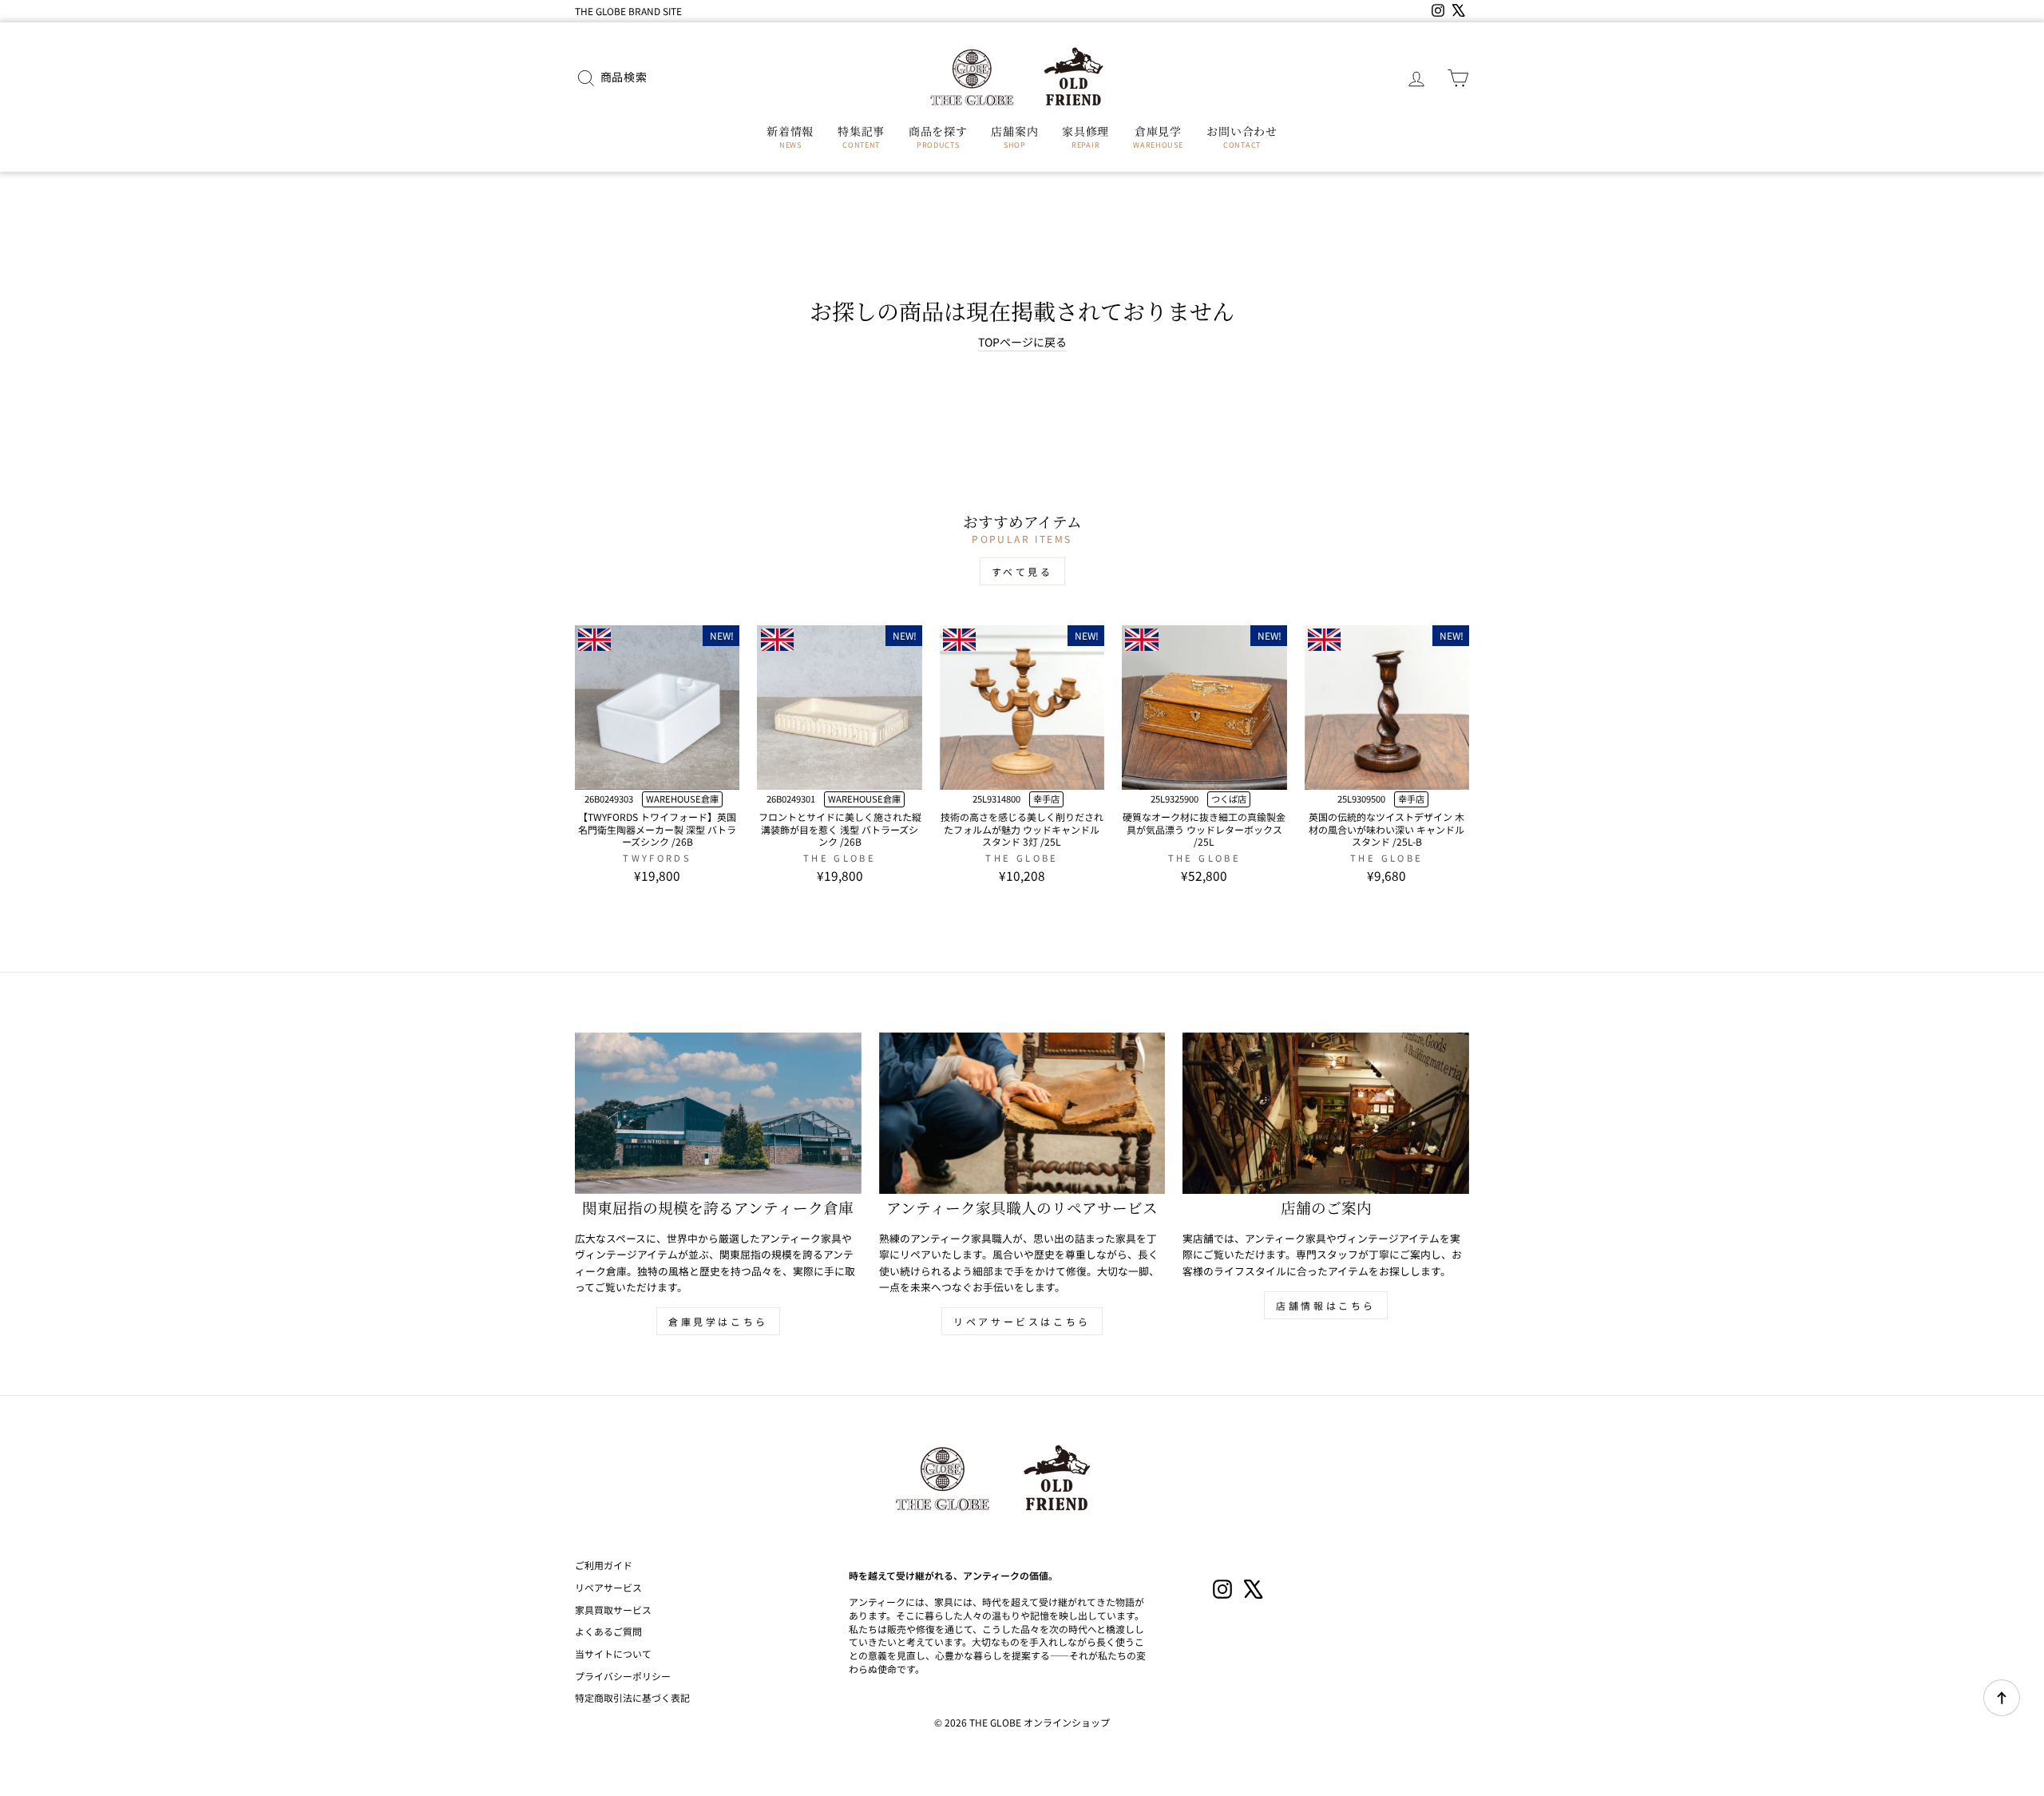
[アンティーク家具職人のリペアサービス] (1022, 1113)
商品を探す (938, 137)
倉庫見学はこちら (718, 1321)
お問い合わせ (1242, 137)
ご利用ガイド (604, 1565)
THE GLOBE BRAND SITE (628, 11)
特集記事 (861, 137)
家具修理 (1085, 137)
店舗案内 (1014, 137)
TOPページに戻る (1022, 342)
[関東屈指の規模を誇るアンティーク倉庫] (718, 1113)
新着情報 (790, 137)
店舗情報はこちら (1326, 1305)
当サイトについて (613, 1653)
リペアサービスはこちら (1022, 1321)
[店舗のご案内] (1326, 1113)
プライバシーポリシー (623, 1676)
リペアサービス (608, 1587)
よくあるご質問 (608, 1631)
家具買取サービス (613, 1610)
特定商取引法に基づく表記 (632, 1697)
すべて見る (1022, 571)
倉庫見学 (1158, 137)
